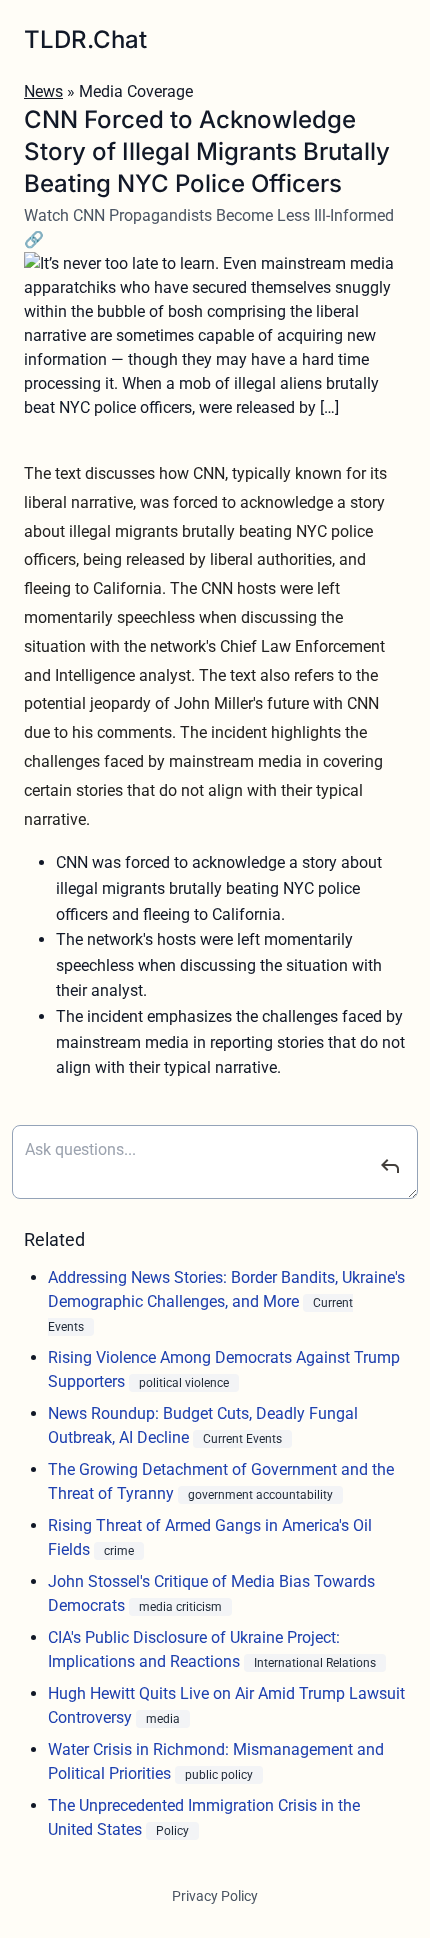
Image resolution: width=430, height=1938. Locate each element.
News (43, 91)
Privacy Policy (215, 1896)
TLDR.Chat (85, 39)
